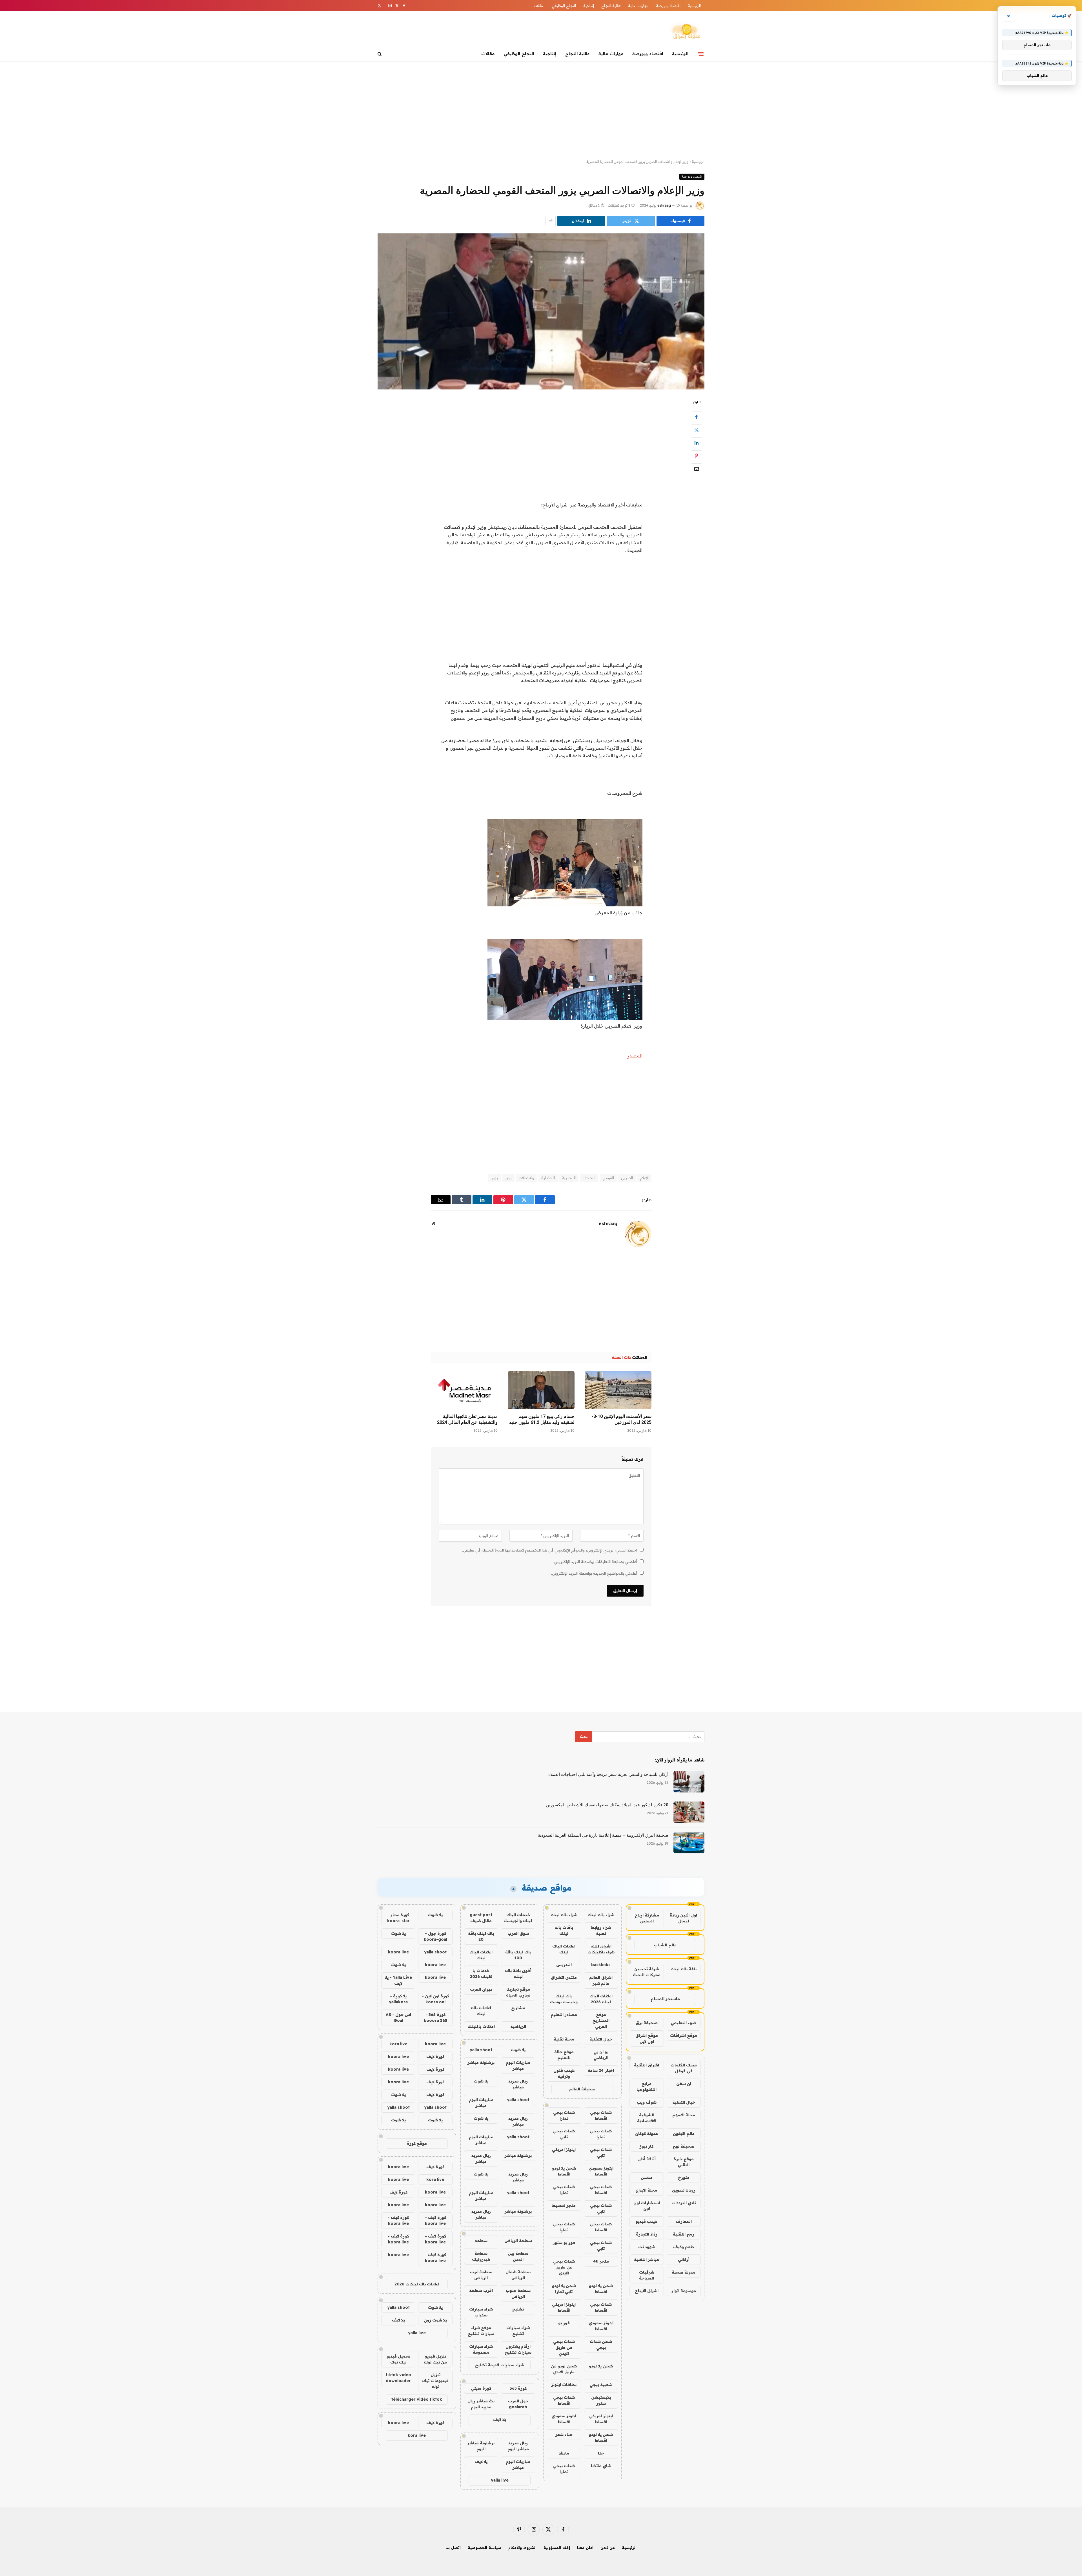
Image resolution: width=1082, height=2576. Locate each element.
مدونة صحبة (684, 2272)
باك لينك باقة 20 (481, 1936)
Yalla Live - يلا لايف (398, 1980)
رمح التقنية (684, 2234)
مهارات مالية (638, 6)
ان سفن (684, 2084)
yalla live (500, 2480)
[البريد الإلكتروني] (697, 469)
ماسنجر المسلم (665, 1999)
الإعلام (644, 1178)
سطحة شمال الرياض (518, 2275)
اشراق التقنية (647, 2065)
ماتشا (564, 2453)
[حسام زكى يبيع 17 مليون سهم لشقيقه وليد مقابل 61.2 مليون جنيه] (541, 1390)
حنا (601, 2453)
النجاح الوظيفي (564, 6)
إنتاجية (589, 6)
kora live (398, 2044)
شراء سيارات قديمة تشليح (500, 2365)
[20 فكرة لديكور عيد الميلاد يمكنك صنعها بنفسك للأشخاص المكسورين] (689, 1812)
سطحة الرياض (518, 2241)
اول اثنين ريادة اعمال (683, 1918)
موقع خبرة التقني (684, 2162)
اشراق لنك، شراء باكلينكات (601, 1949)
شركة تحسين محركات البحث (647, 1972)
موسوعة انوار (684, 2291)
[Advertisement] (541, 110)
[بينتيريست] (697, 456)
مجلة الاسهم (684, 2115)
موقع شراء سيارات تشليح (481, 2331)
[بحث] (380, 54)
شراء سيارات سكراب (481, 2312)
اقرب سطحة (481, 2290)
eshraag (664, 205)
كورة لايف (435, 2057)
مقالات (539, 6)
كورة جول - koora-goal (435, 1936)
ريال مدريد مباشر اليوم (518, 2446)
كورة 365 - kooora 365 (435, 2018)
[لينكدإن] (697, 443)
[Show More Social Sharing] (551, 221)
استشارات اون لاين (647, 2206)
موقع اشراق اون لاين (647, 2038)
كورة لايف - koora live (435, 2220)
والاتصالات (526, 1178)
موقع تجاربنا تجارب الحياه (518, 1992)
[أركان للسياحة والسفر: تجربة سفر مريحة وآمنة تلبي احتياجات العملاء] (689, 1782)
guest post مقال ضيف (481, 1918)
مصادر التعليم (564, 2015)
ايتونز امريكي (564, 2150)
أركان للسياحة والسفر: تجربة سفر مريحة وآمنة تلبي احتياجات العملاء (608, 1774)
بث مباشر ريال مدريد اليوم (481, 2404)
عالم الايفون (684, 2134)
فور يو (564, 2323)
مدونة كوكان (647, 2134)
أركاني (684, 2259)
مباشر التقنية (647, 2259)
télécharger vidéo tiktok (417, 2399)
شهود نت (647, 2247)
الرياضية (518, 2026)
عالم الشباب (665, 1945)
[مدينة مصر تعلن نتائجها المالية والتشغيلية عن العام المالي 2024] (464, 1390)
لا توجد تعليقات (619, 205)
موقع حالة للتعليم (564, 2055)
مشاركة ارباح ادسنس (647, 1918)
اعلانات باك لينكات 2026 (417, 2284)
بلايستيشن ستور (601, 2400)
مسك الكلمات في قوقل (684, 2068)
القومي (608, 1178)
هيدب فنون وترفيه (564, 2073)
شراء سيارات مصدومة (481, 2349)
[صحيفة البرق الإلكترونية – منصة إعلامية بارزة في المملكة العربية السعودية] (689, 1843)
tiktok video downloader (398, 2378)
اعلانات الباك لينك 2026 (601, 1999)
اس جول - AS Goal (398, 2018)
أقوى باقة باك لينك (518, 1974)
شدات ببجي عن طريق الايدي (564, 2267)
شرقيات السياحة (647, 2275)
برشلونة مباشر (481, 2062)
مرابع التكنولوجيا (647, 2087)
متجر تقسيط (564, 2205)
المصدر (635, 1056)
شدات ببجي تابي (564, 2134)
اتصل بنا (453, 2548)
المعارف (684, 2221)
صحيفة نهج (684, 2146)
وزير (508, 1178)
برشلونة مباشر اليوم (481, 2446)
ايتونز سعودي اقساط (601, 2171)
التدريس (564, 1965)
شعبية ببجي (601, 2385)
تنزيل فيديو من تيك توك (435, 2359)
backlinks (601, 1965)
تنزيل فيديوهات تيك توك (435, 2381)
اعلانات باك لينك (481, 2011)
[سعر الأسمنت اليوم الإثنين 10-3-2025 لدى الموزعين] (618, 1390)
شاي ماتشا (601, 2466)
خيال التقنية (684, 2102)
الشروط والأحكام (522, 2548)
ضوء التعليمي (683, 2023)
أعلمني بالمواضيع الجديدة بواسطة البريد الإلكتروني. (594, 1573)
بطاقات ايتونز (564, 2385)
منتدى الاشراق (564, 1977)
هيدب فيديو (647, 2221)
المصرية (569, 1178)
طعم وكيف (684, 2247)
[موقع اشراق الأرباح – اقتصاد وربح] (686, 32)
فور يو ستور (564, 2243)
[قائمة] (701, 54)
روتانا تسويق (684, 2190)
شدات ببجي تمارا (564, 2115)
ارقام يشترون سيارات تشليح (518, 2349)
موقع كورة (417, 2143)
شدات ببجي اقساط (601, 2115)
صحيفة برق (647, 2023)
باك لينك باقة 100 (518, 1955)
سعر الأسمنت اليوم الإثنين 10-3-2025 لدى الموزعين (622, 1419)
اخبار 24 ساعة (601, 2070)
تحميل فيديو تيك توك (398, 2359)
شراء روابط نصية (601, 1930)
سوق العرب (518, 1933)
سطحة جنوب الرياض (518, 2293)
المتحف (589, 1178)
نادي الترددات (684, 2203)
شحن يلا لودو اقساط (564, 2171)
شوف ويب (647, 2102)
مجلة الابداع (647, 2190)
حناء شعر (564, 2435)
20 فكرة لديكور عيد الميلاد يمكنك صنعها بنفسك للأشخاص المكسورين (607, 1805)
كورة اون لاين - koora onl (435, 1999)
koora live (398, 1952)
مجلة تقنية (564, 2039)
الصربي (627, 1178)
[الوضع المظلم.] (380, 6)
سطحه (481, 2241)
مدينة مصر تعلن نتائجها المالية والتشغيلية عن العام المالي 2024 (467, 1419)
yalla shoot (481, 2050)
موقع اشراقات (684, 2035)
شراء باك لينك (601, 1915)
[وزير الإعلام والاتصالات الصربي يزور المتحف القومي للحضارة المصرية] (541, 311)
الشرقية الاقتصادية (647, 2118)
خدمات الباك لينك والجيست (518, 1918)
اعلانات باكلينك (481, 2026)
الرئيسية (694, 6)
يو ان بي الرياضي (601, 2055)
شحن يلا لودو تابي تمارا (564, 2289)
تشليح (518, 2309)
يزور (495, 1178)
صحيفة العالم (582, 2089)
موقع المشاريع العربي (601, 2020)
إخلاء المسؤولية (557, 2548)
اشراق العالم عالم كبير (601, 1980)
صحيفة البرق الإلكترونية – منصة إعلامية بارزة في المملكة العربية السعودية (603, 1835)
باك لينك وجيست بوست (564, 1999)
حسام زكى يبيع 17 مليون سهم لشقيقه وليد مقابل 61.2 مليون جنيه (542, 1419)
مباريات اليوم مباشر (518, 2065)
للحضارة (548, 1178)
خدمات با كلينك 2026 (481, 1974)
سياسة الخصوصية (485, 2548)
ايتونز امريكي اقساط (564, 2307)
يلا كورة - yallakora (398, 1999)
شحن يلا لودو (601, 2366)
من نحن (608, 2548)
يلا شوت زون (435, 2320)
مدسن (647, 2177)
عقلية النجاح (611, 6)
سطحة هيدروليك (481, 2256)
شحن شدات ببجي (601, 2344)
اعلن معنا (585, 2548)
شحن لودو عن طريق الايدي (564, 2369)
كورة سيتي (481, 2388)
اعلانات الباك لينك (564, 1949)
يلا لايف (500, 2420)
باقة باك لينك (684, 1969)
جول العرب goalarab (518, 2404)
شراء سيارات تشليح (518, 2331)
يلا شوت (518, 2050)
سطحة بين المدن (518, 2256)
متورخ (684, 2177)
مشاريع (518, 2008)
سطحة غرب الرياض (481, 2275)
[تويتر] (697, 430)
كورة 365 (518, 2388)
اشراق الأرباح (647, 2291)
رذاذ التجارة (647, 2234)
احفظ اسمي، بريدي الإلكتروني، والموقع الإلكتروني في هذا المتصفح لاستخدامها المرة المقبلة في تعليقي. (550, 1550)
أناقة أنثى (647, 2159)
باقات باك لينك (564, 1930)
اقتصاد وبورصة (668, 6)
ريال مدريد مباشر (518, 2084)
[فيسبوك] (697, 417)
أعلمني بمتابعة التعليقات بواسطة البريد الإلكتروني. (595, 1562)
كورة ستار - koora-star (398, 1918)
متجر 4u (601, 2261)
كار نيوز (647, 2146)
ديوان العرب (481, 1989)
